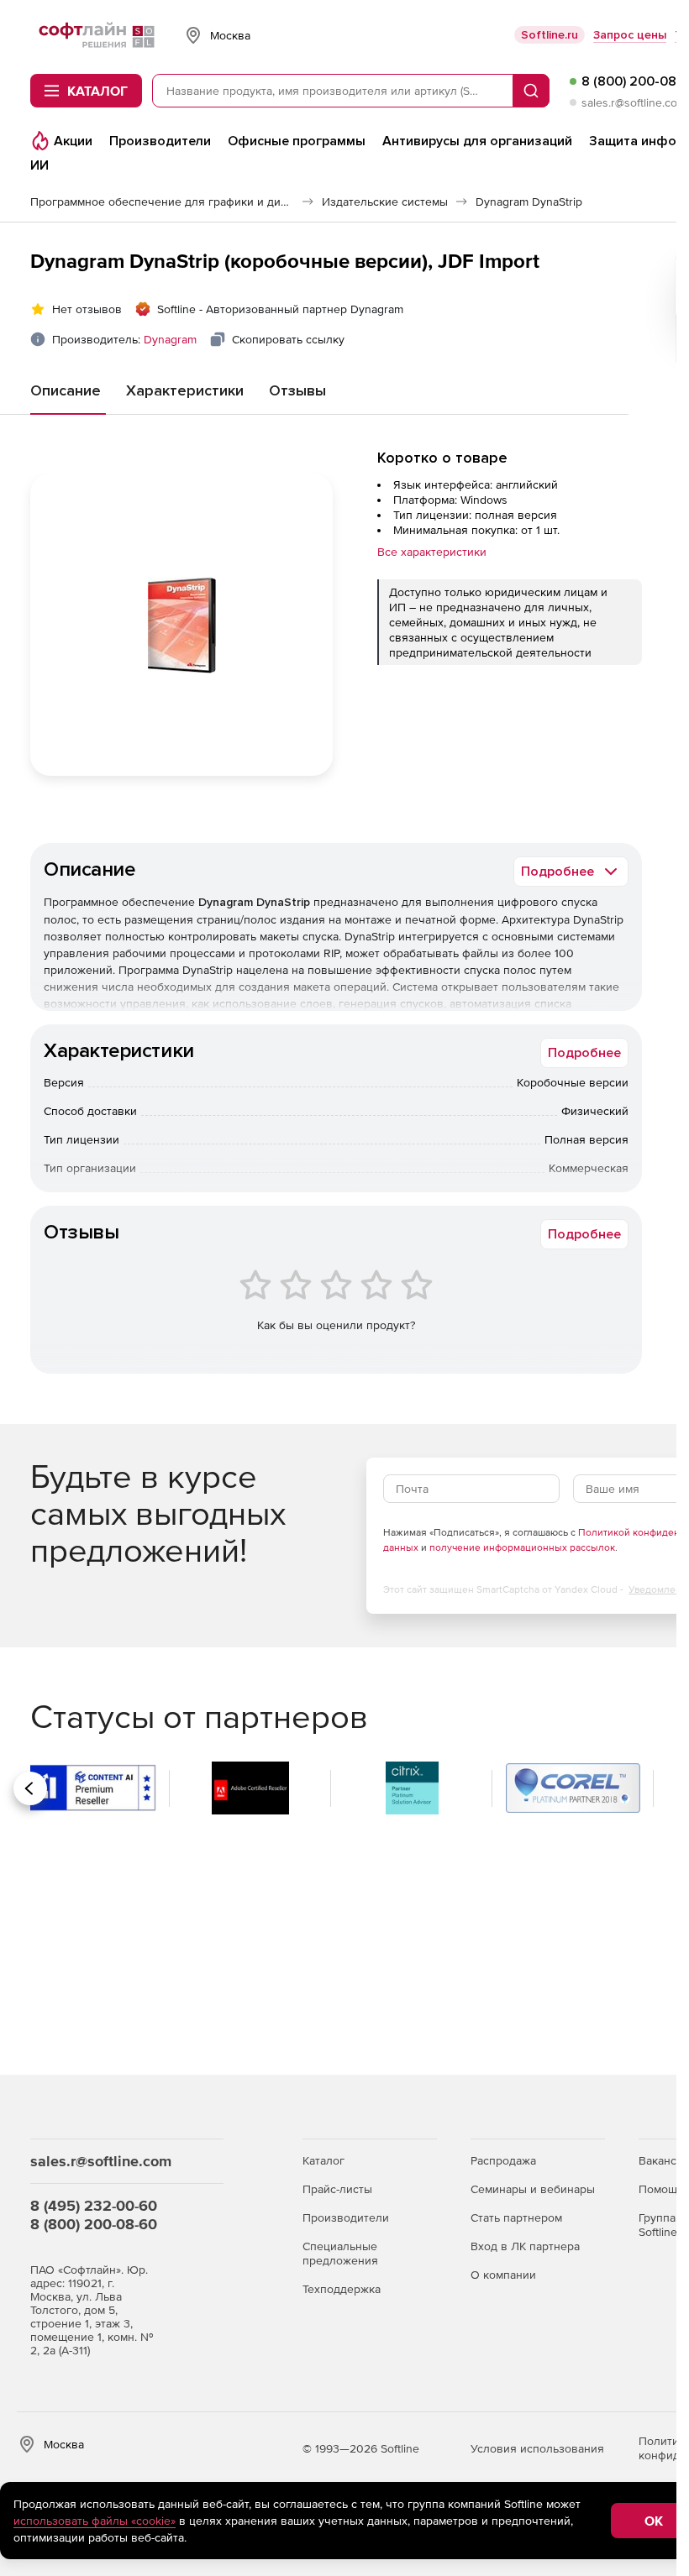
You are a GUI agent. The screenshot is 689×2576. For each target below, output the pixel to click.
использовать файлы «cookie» (95, 2521)
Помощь (661, 2189)
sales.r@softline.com (634, 102)
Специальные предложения (340, 2253)
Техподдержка (342, 2289)
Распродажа (503, 2160)
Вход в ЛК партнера (525, 2246)
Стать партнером (516, 2217)
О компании (503, 2275)
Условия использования (537, 2448)
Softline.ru (550, 35)
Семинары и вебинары (533, 2189)
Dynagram (170, 339)
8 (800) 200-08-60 (94, 2224)
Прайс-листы (337, 2189)
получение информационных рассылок (522, 1547)
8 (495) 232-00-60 (94, 2205)
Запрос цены (630, 35)
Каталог (323, 2160)
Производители (346, 2217)
